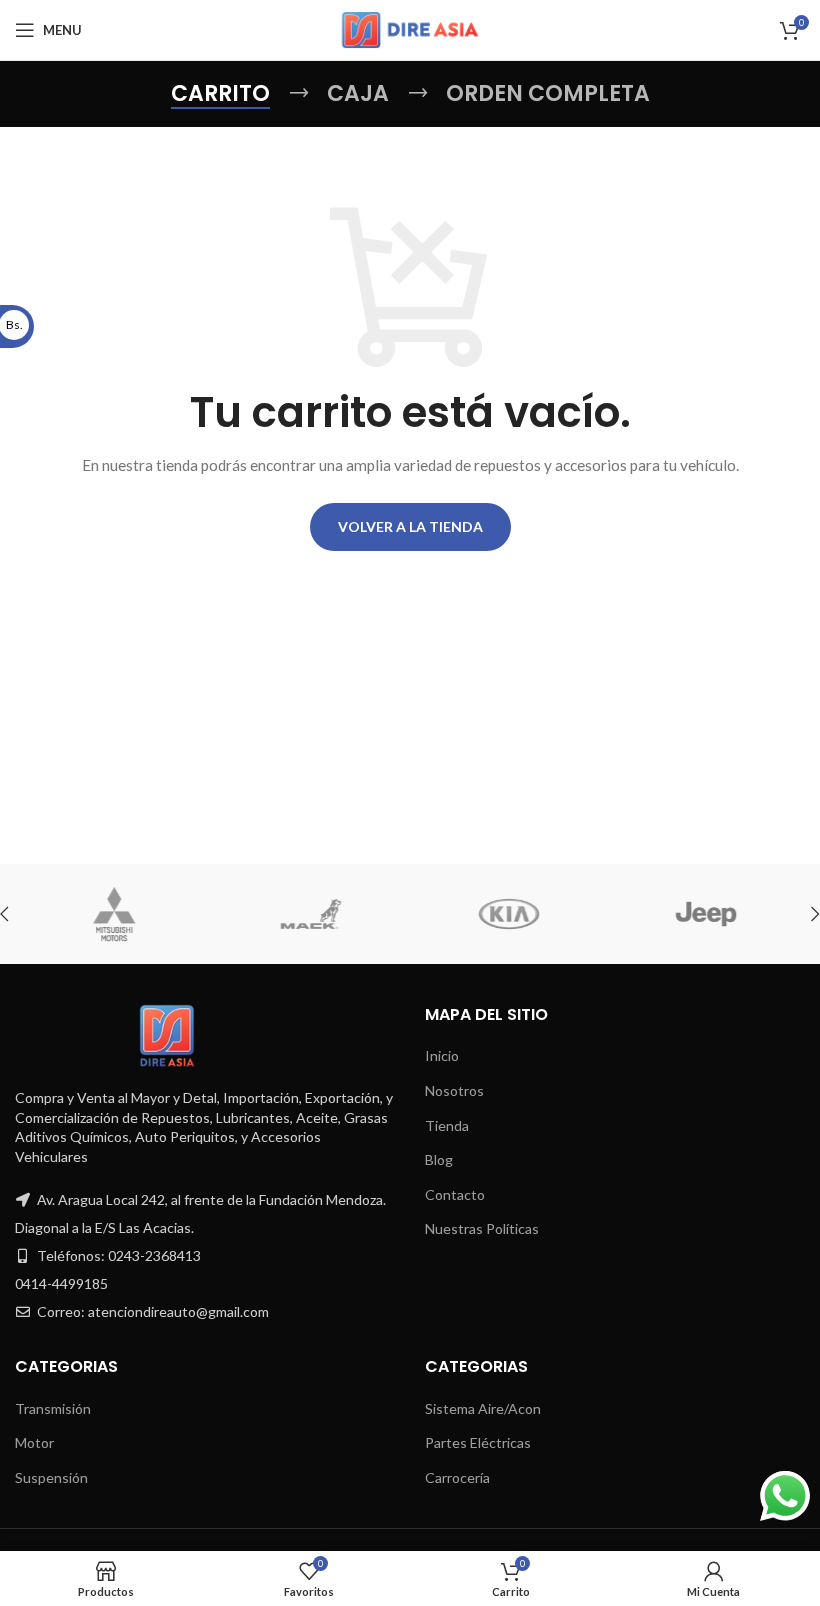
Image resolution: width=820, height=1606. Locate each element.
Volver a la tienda (410, 526)
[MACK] (153, 914)
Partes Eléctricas (478, 1442)
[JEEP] (548, 914)
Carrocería (457, 1477)
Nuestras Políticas (482, 1228)
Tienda (447, 1125)
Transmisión (53, 1408)
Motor (34, 1442)
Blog (439, 1159)
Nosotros (454, 1090)
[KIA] (350, 914)
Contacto (455, 1194)
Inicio (442, 1055)
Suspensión (51, 1477)
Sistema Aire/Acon (483, 1408)
